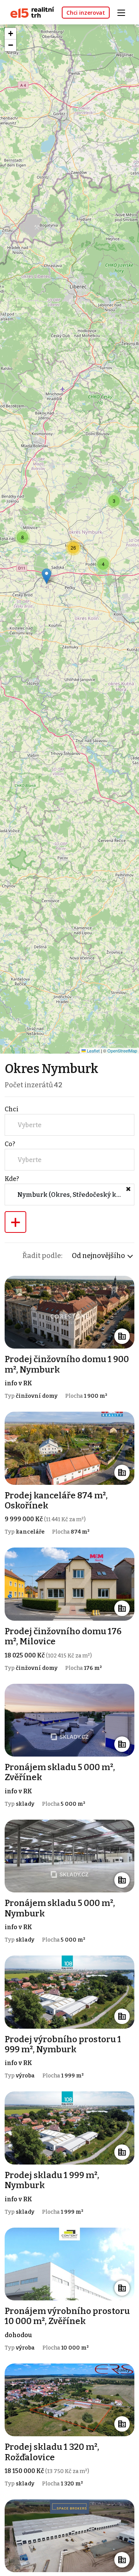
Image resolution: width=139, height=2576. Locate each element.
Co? (10, 1144)
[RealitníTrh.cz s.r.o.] (29, 12)
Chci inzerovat (86, 13)
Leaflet (93, 1051)
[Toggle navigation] (124, 12)
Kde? (12, 1179)
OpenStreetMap (122, 1051)
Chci (12, 1109)
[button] (114, 501)
